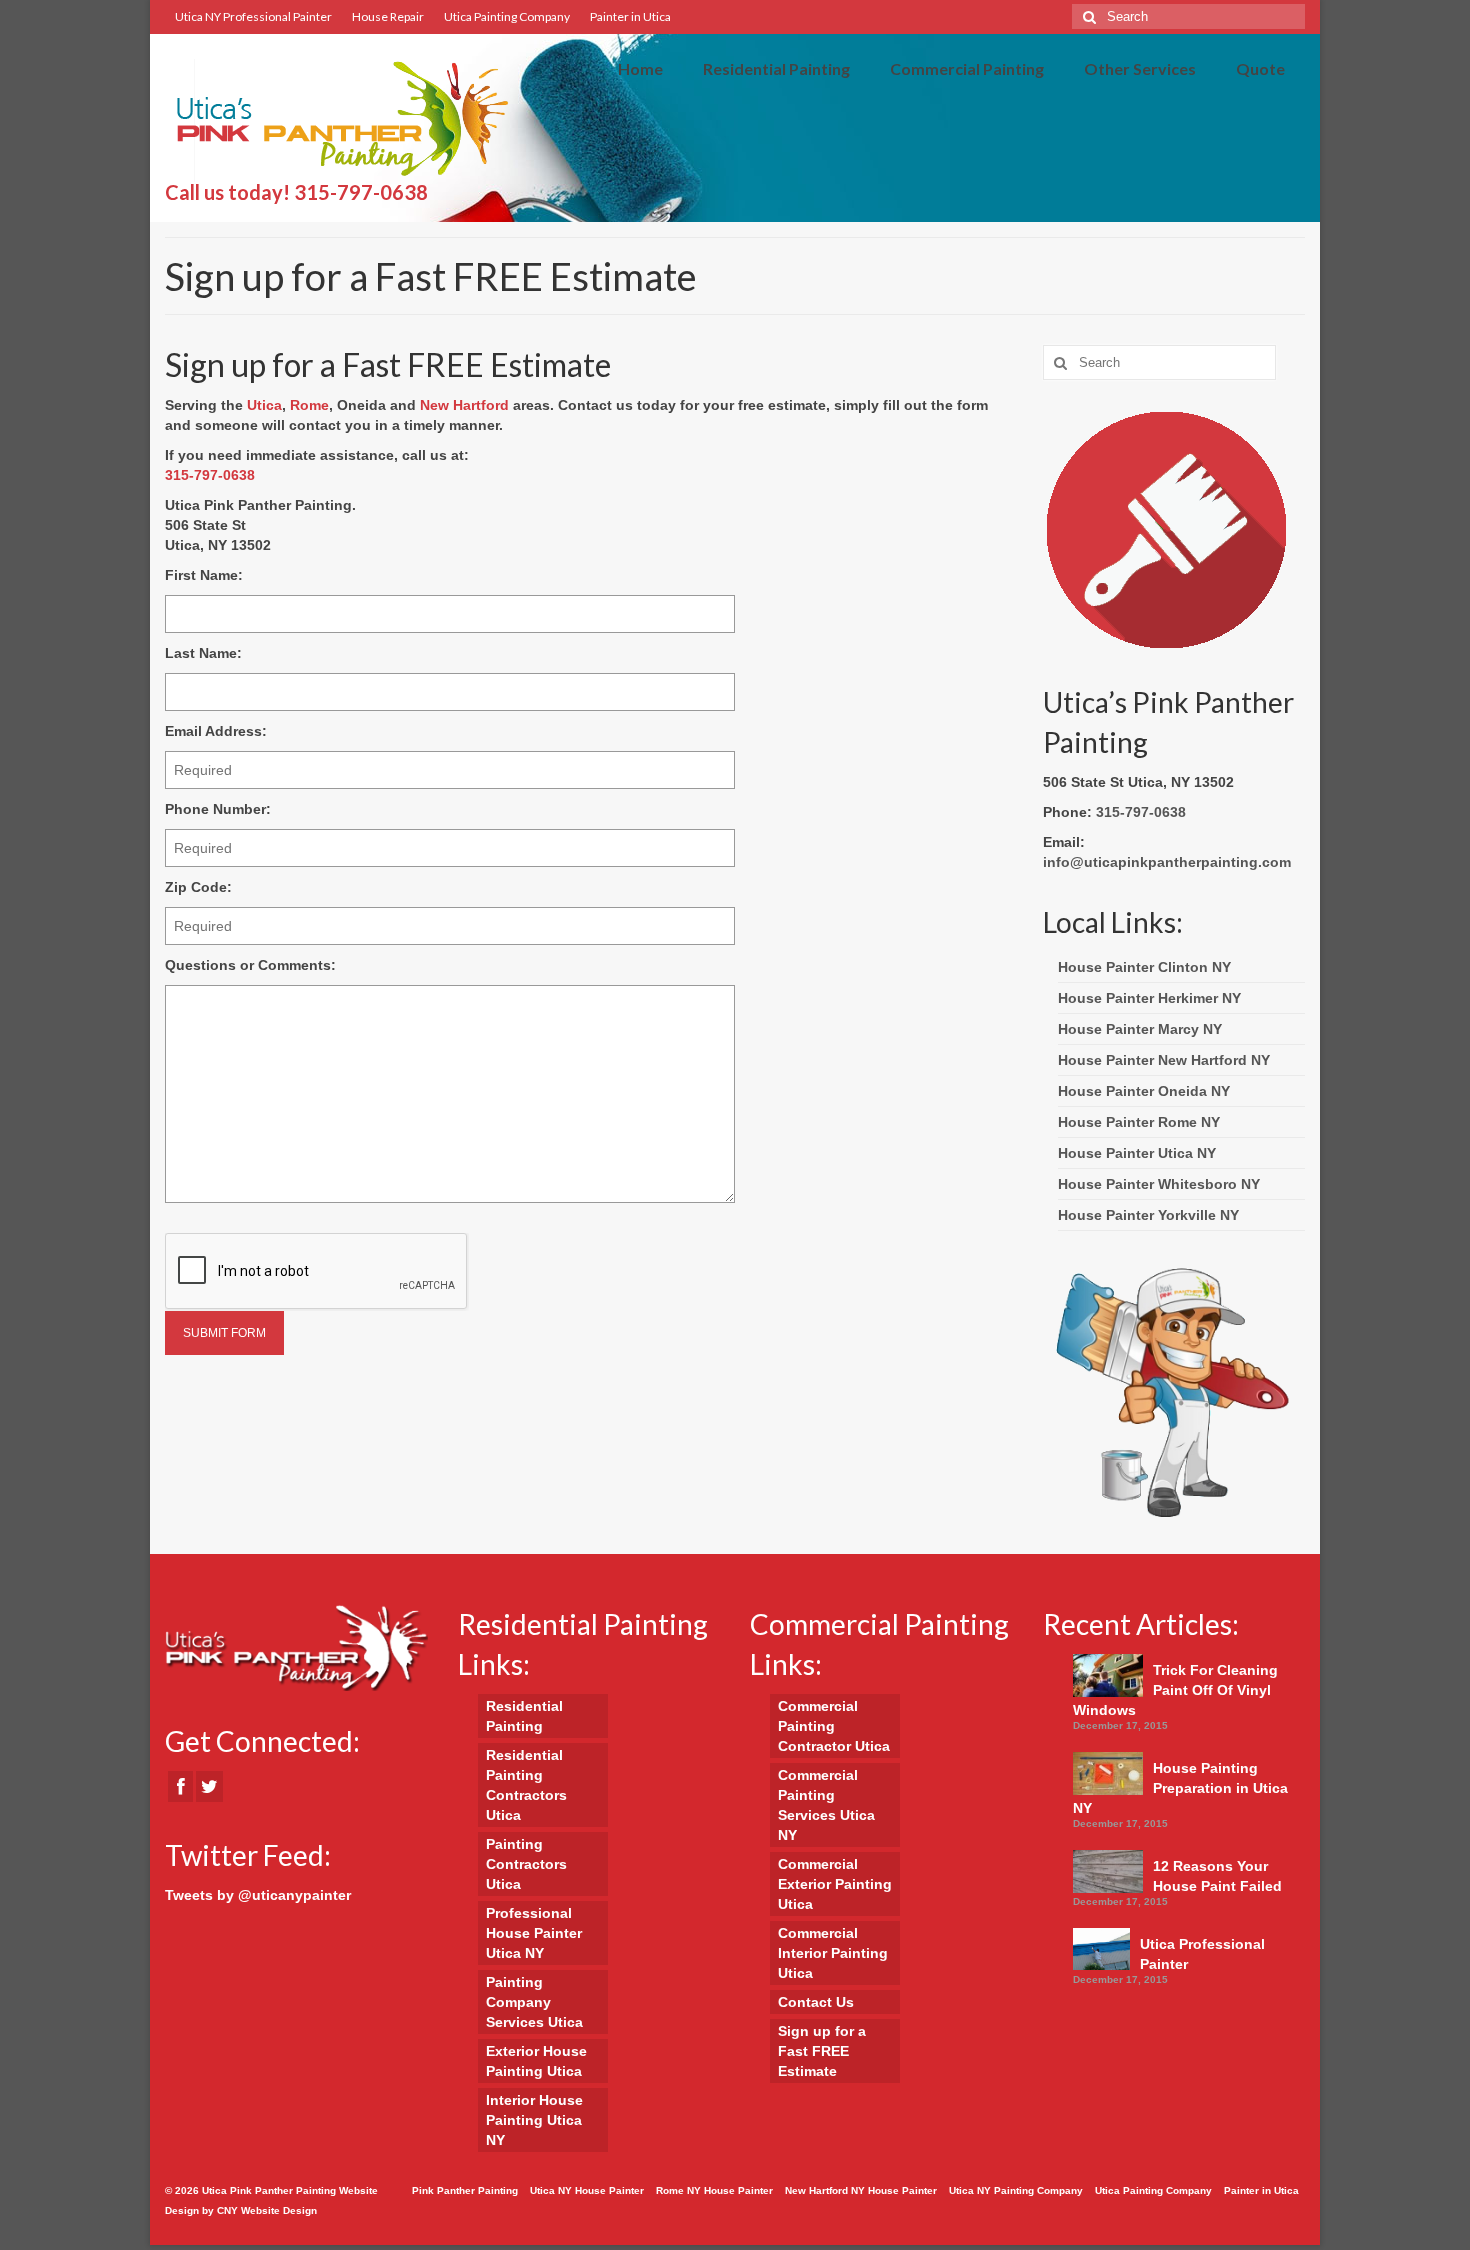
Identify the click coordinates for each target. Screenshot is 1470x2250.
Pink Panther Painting (465, 2190)
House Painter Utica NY (1137, 1153)
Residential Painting (776, 68)
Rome (309, 405)
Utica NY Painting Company (1016, 2190)
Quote (1260, 68)
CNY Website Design (267, 2210)
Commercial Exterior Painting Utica (835, 1884)
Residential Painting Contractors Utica (526, 1785)
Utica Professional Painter (1202, 1954)
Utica (264, 405)
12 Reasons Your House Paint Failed (1217, 1876)
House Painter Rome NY (1139, 1122)
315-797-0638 (361, 192)
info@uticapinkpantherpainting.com (1167, 862)
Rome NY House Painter (714, 2190)
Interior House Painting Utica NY (534, 2120)
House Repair (388, 16)
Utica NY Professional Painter (253, 16)
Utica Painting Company (507, 16)
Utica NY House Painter (587, 2190)
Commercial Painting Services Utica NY (826, 1805)
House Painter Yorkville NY (1148, 1215)
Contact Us (816, 2002)
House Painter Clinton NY (1144, 967)
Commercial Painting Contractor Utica (834, 1726)
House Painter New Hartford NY (1164, 1060)
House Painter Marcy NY (1140, 1029)
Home (640, 68)
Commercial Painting (967, 68)
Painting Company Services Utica (534, 2002)
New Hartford (464, 405)
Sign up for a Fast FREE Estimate (822, 2051)
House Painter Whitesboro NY (1159, 1184)
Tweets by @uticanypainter (258, 1895)
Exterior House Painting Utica (536, 2061)
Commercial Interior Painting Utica (833, 1953)
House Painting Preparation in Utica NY (1180, 1788)
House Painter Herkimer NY (1149, 998)
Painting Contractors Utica (526, 1864)
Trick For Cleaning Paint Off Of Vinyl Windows (1175, 1690)
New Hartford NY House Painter (861, 2190)
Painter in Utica (630, 16)
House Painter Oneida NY (1144, 1091)
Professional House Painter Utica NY (534, 1933)
